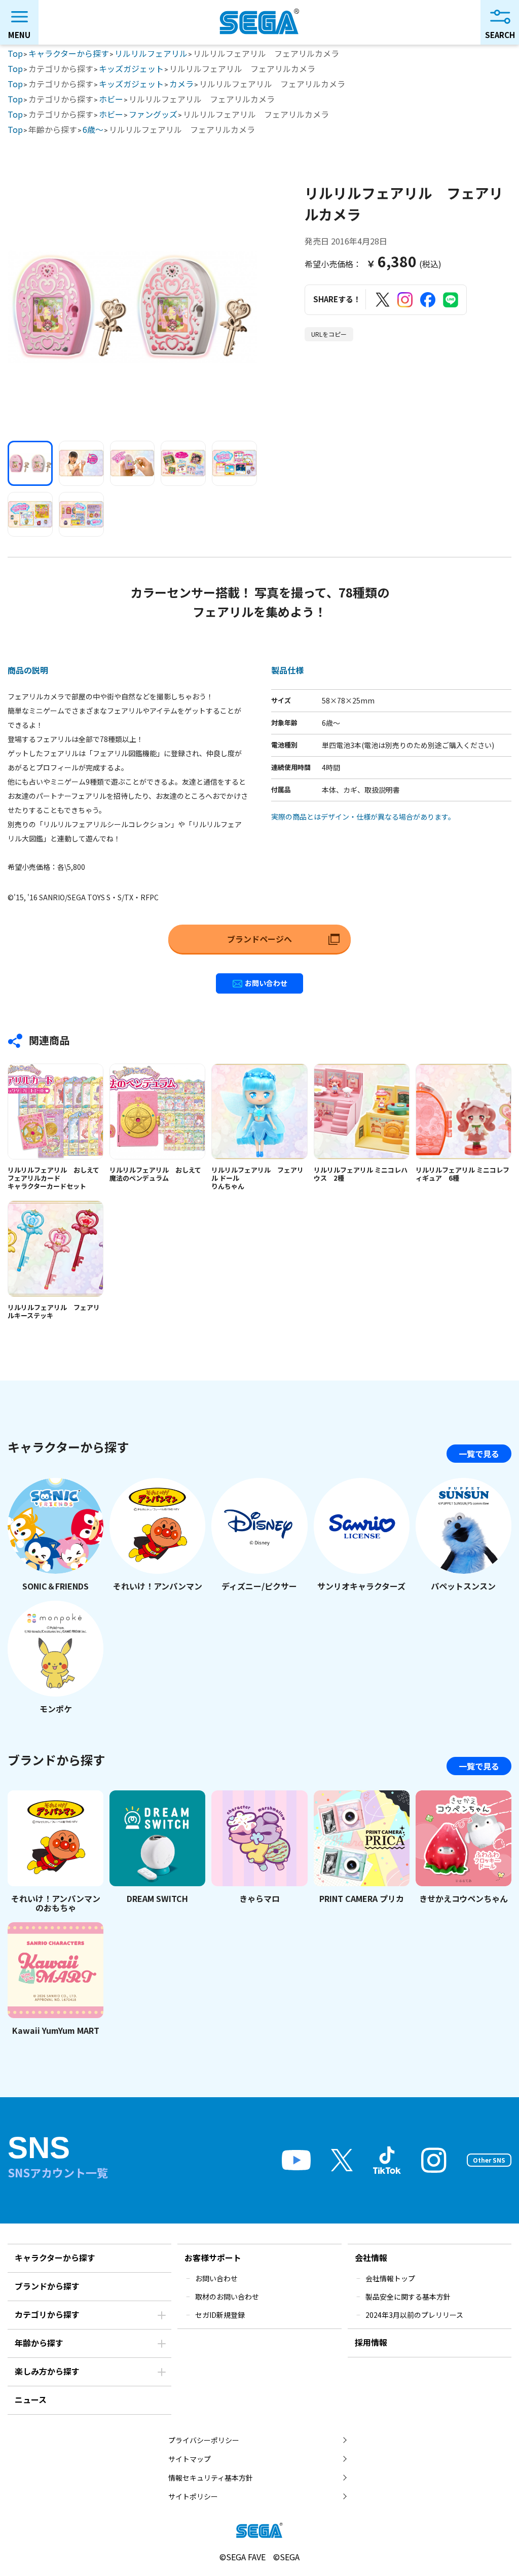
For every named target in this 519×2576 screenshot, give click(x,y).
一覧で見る (479, 1454)
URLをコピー (329, 334)
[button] (30, 463)
